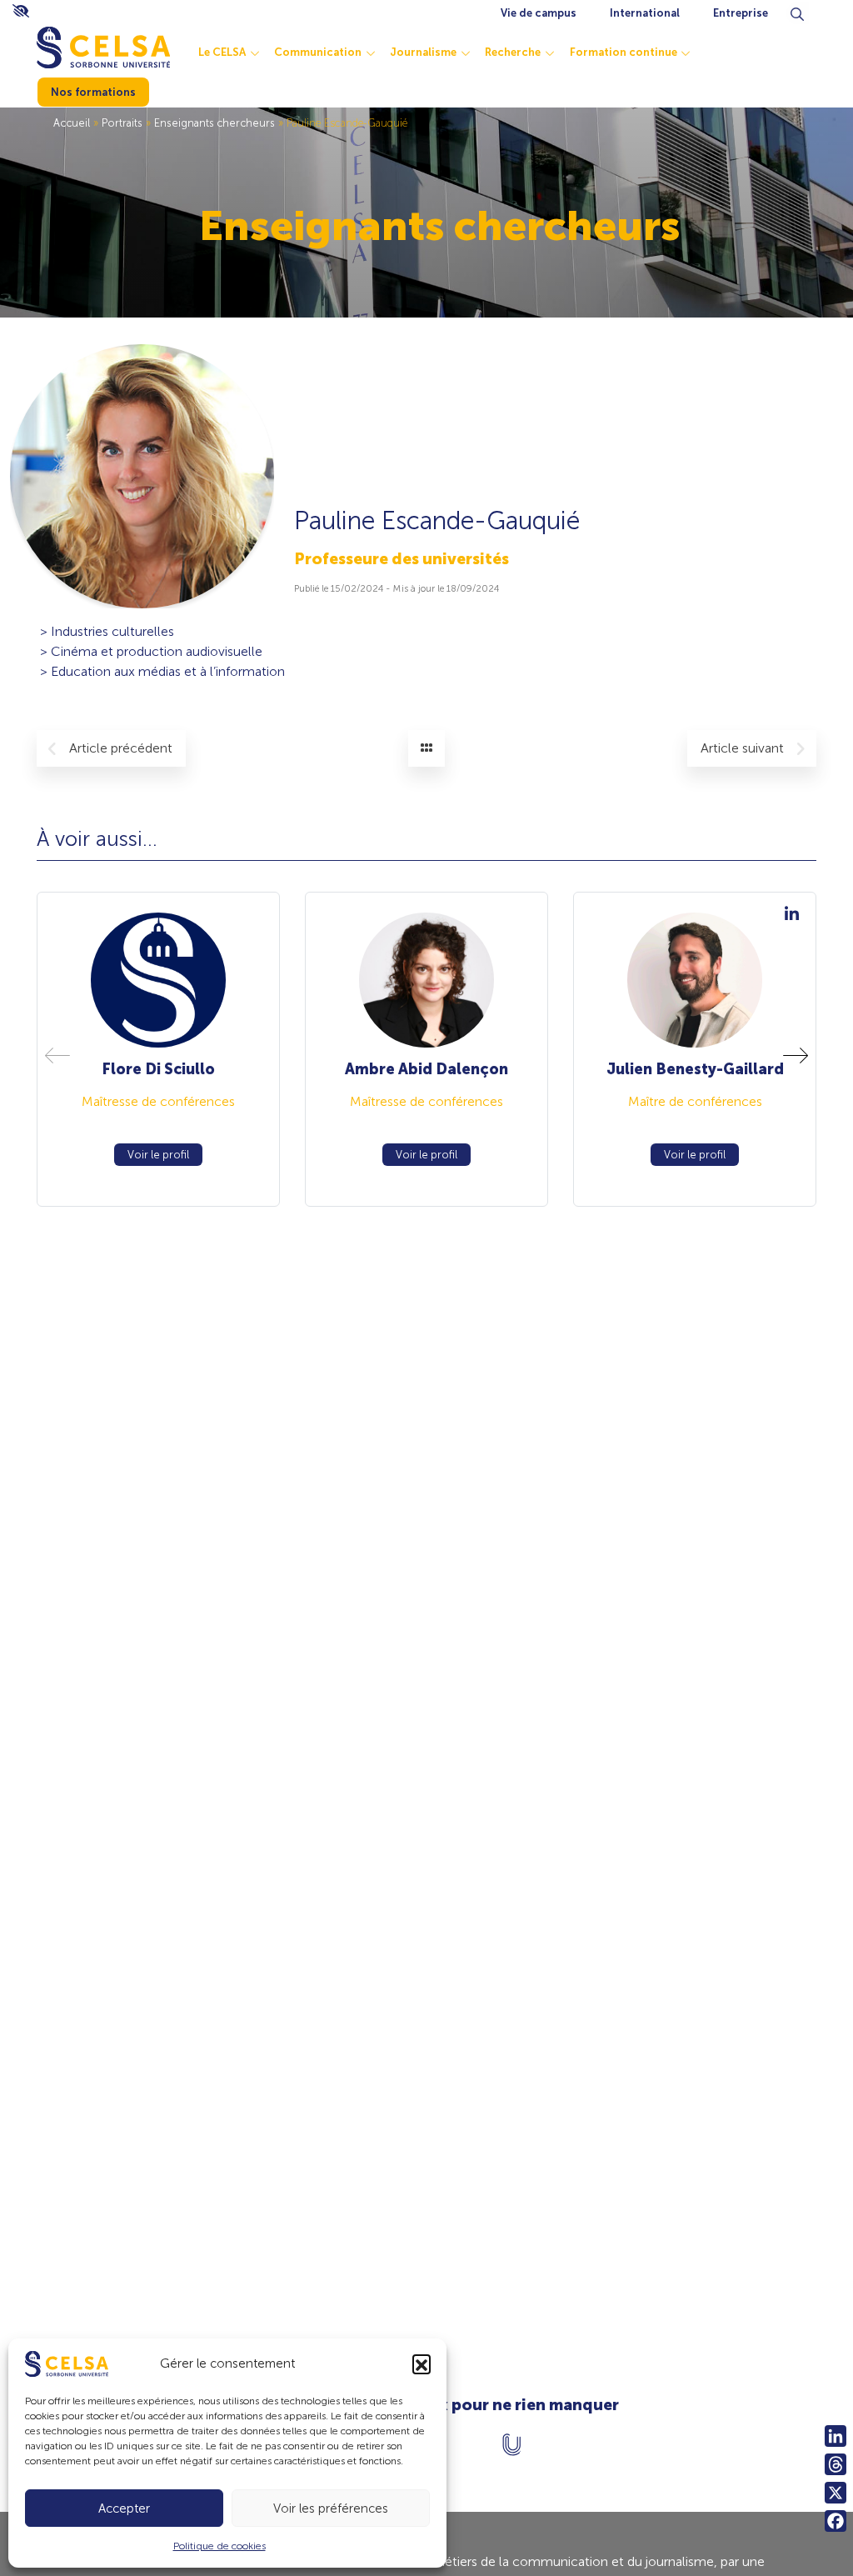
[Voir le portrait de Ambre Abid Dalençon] (426, 980)
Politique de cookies (219, 2546)
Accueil (72, 123)
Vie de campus (539, 13)
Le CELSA (222, 52)
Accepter (124, 2508)
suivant (744, 748)
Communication (318, 52)
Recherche (513, 52)
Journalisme (423, 52)
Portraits (122, 123)
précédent (121, 748)
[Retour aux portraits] (426, 748)
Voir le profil (158, 1155)
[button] (422, 2363)
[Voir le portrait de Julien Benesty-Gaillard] (694, 980)
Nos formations (93, 92)
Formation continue (624, 52)
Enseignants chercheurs (214, 123)
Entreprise (741, 13)
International (645, 13)
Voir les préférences (331, 2508)
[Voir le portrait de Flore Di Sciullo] (158, 980)
